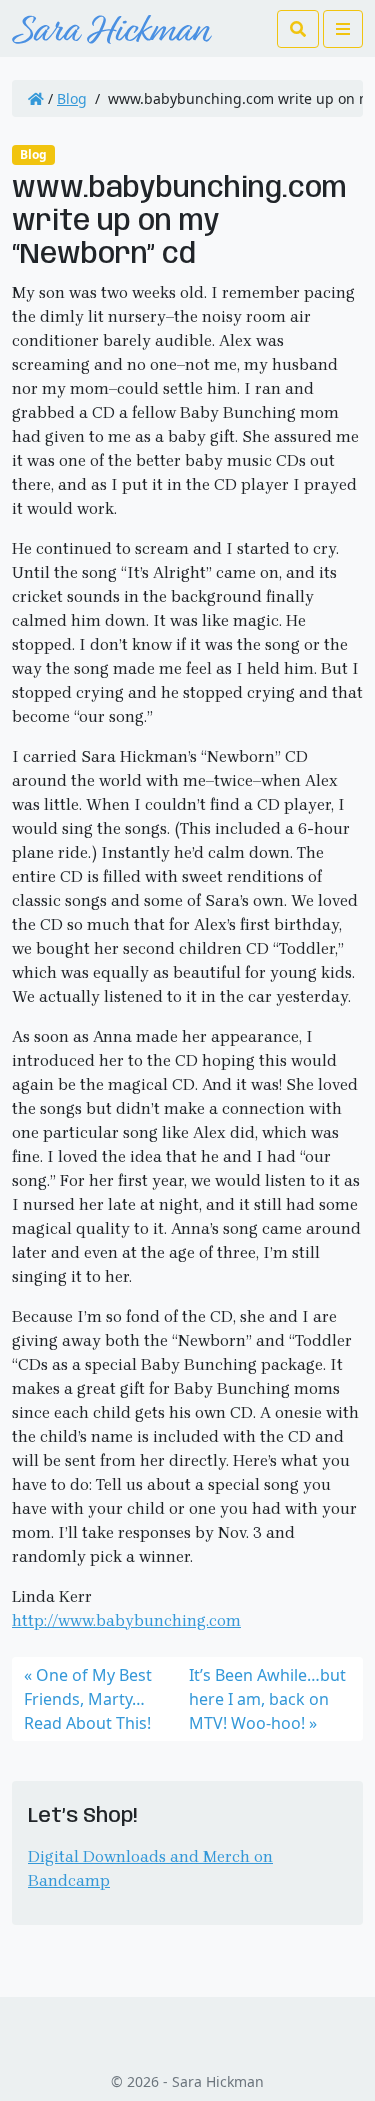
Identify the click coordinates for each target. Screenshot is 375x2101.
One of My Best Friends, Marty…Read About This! (88, 1699)
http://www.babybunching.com (126, 1620)
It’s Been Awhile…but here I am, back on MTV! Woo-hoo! (267, 1699)
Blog (72, 98)
